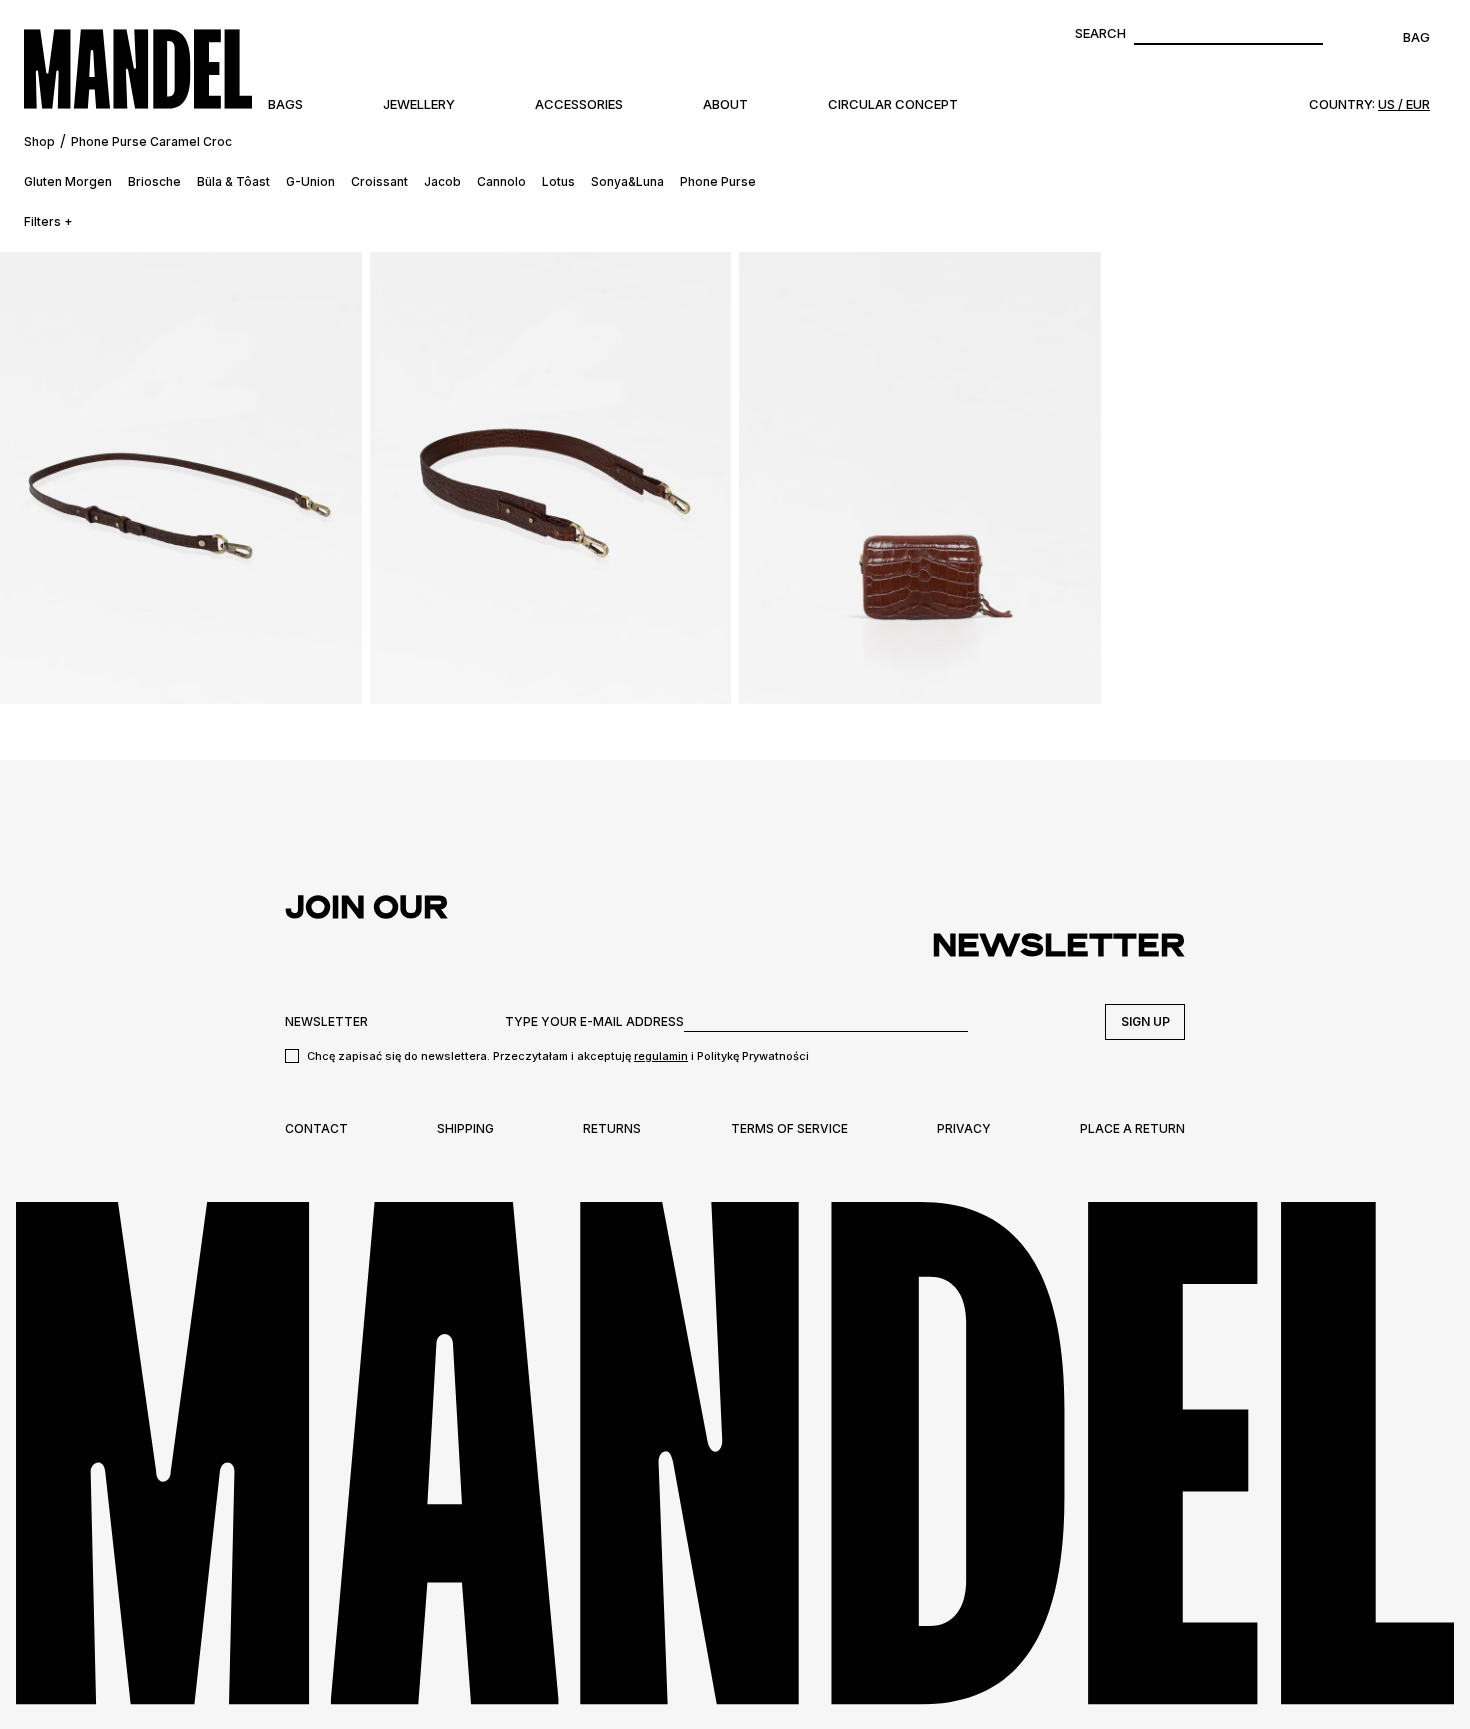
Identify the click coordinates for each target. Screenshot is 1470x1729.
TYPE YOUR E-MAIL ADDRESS (594, 1021)
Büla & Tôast (233, 181)
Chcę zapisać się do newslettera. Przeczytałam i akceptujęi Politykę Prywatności (558, 1056)
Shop (39, 141)
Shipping (465, 1128)
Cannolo (501, 181)
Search (1100, 33)
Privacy (964, 1128)
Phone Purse (718, 181)
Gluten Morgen (68, 181)
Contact (316, 1128)
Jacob (442, 181)
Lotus (558, 181)
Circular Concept (893, 104)
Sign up (1145, 1021)
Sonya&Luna (627, 181)
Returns (612, 1128)
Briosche (154, 181)
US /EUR (1404, 104)
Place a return (1132, 1128)
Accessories (579, 104)
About (725, 104)
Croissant (379, 181)
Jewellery (419, 104)
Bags (285, 104)
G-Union (310, 181)
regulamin (661, 1056)
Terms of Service (789, 1128)
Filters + (48, 221)
